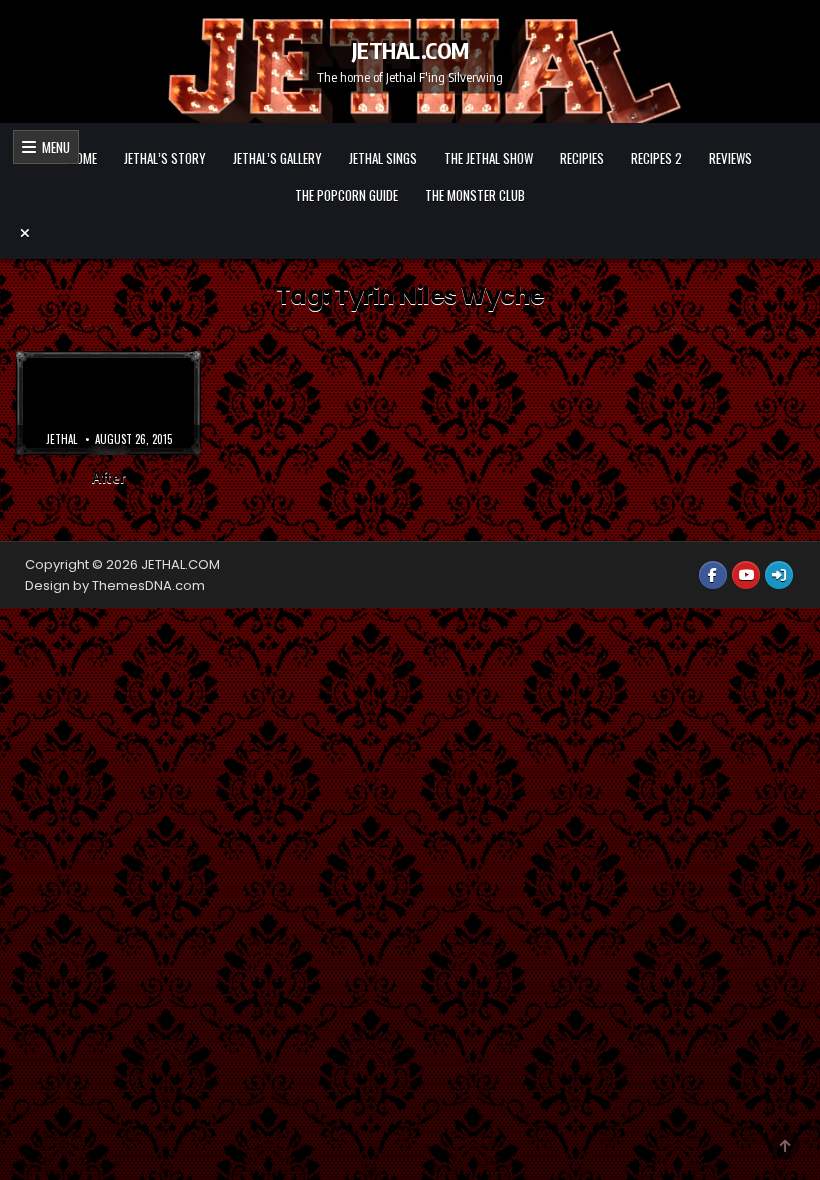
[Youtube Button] (746, 575)
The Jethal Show (488, 158)
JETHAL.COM (410, 50)
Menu (53, 147)
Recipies (582, 158)
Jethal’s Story (165, 158)
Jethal (61, 439)
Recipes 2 (656, 158)
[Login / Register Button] (779, 575)
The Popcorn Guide (346, 195)
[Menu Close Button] (410, 233)
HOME (83, 158)
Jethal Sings (383, 158)
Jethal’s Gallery (277, 158)
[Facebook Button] (713, 575)
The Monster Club (475, 195)
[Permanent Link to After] (108, 403)
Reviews (730, 158)
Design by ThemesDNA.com (115, 585)
